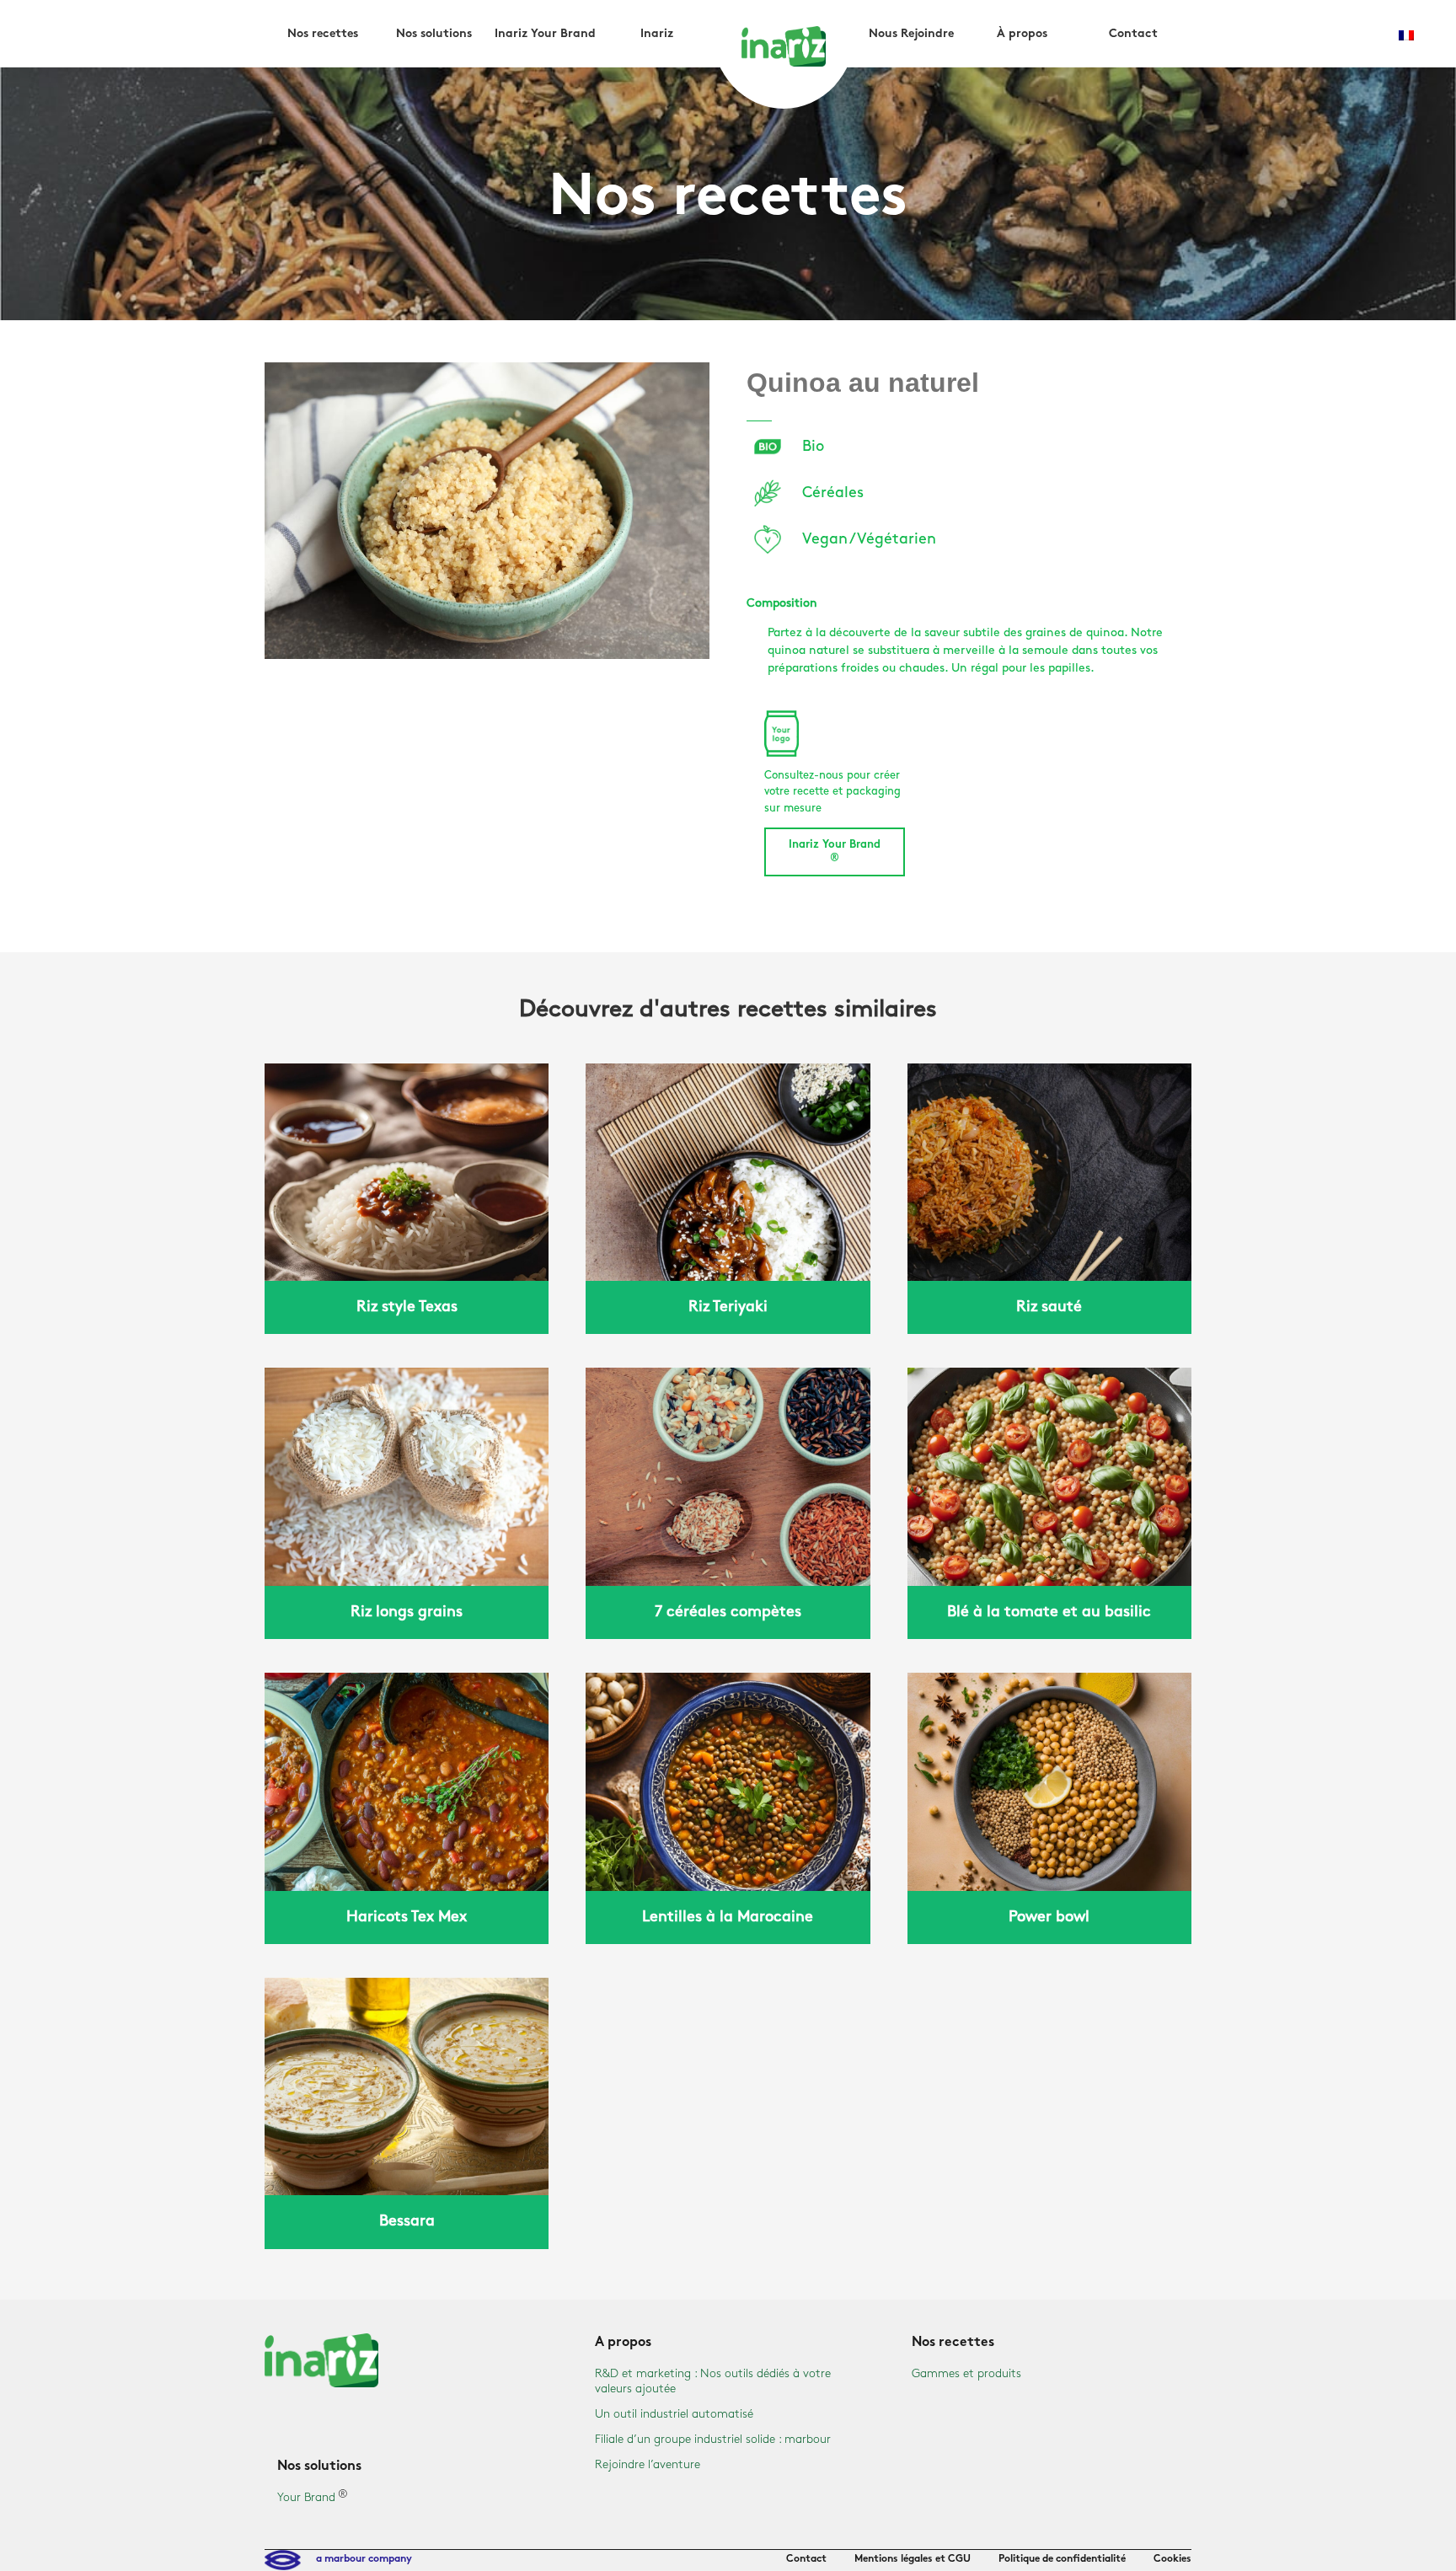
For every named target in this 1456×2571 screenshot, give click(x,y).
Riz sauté (1049, 1307)
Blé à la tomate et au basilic (1049, 1612)
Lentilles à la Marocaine (728, 1917)
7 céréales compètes (728, 1612)
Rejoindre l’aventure (648, 2464)
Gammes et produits (966, 2373)
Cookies (1172, 2559)
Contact (806, 2559)
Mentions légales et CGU (913, 2559)
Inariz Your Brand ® (835, 852)
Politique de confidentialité (1062, 2559)
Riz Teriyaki (728, 1307)
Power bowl (1049, 1917)
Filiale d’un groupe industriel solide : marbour (713, 2439)
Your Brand (306, 2497)
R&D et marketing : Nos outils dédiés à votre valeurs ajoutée (713, 2381)
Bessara (407, 2221)
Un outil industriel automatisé (674, 2414)
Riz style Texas (407, 1307)
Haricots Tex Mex (407, 1917)
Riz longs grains (407, 1612)
